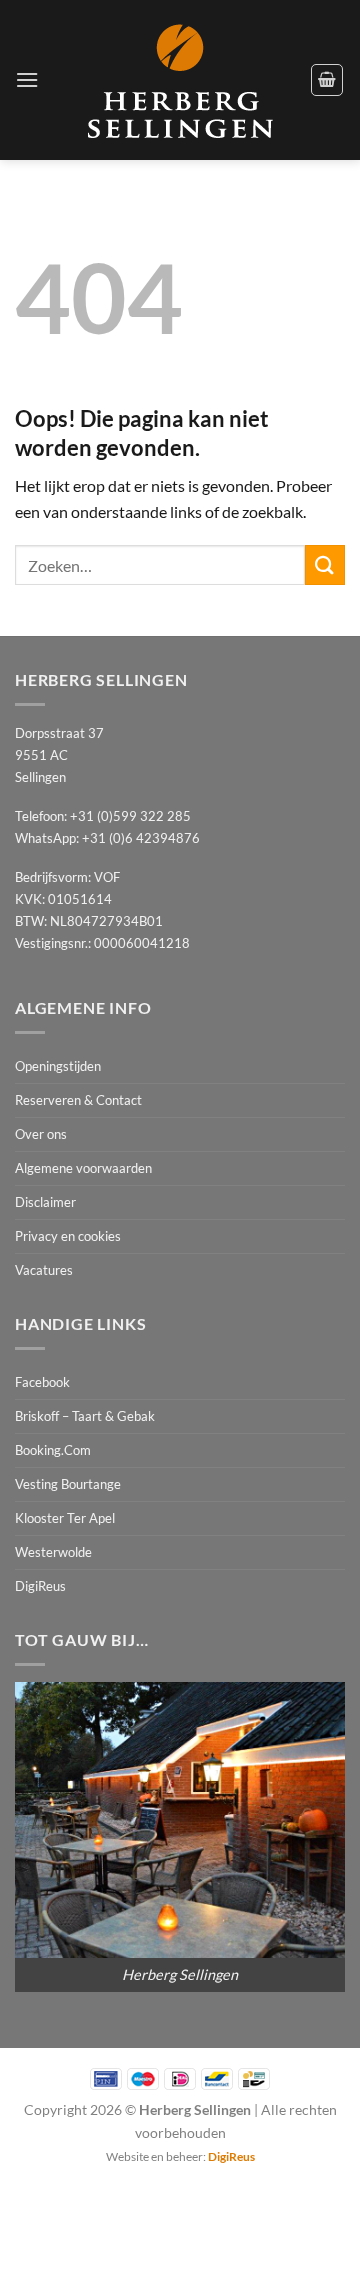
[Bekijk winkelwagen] (327, 80)
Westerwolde (53, 1552)
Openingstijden (58, 1066)
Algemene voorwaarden (83, 1168)
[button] (27, 79)
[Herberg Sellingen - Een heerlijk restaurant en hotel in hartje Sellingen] (180, 80)
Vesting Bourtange (68, 1484)
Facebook (42, 1382)
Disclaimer (45, 1202)
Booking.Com (53, 1450)
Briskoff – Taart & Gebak (85, 1416)
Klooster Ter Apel (65, 1518)
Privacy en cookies (68, 1236)
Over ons (41, 1134)
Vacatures (44, 1270)
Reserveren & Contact (78, 1100)
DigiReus (40, 1586)
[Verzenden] (325, 564)
